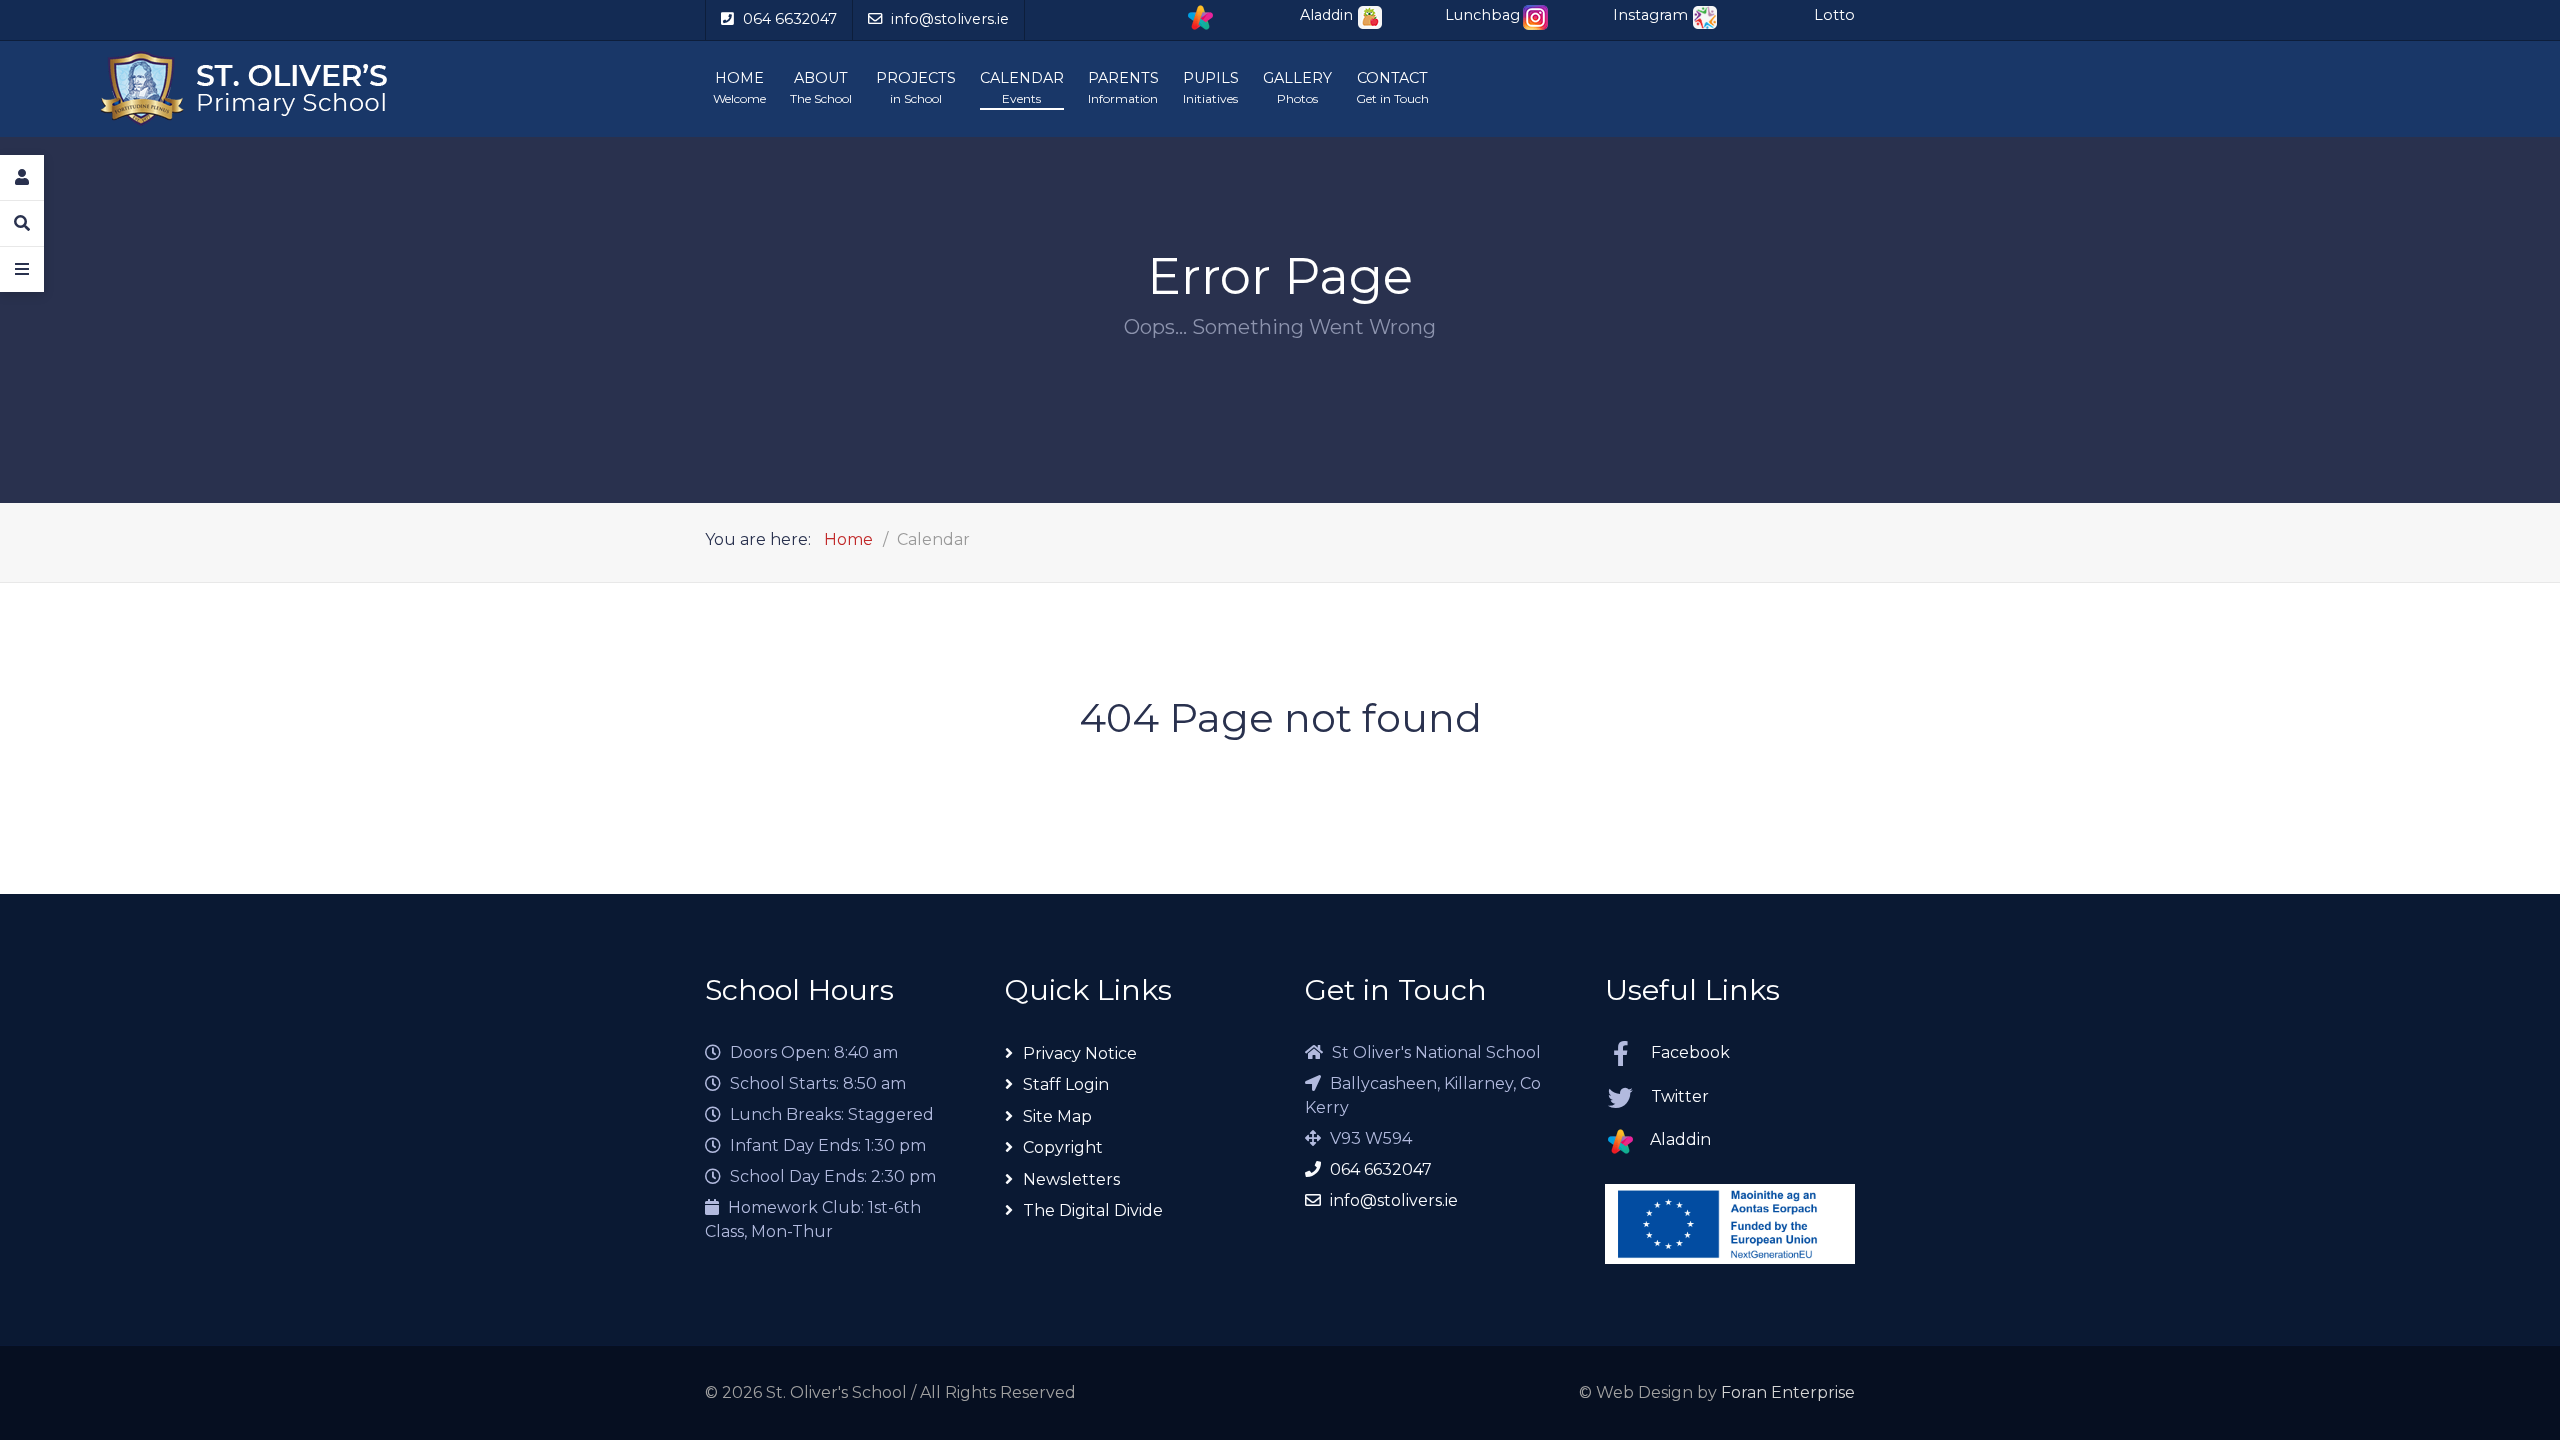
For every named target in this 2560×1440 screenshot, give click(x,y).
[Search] (22, 224)
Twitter (1680, 1095)
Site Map (1057, 1115)
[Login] (22, 178)
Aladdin (1680, 1139)
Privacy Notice (1080, 1052)
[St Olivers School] (376, 89)
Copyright (1063, 1147)
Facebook (1690, 1051)
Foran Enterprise (1788, 1392)
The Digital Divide (1093, 1210)
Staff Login (1066, 1084)
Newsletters (1071, 1178)
